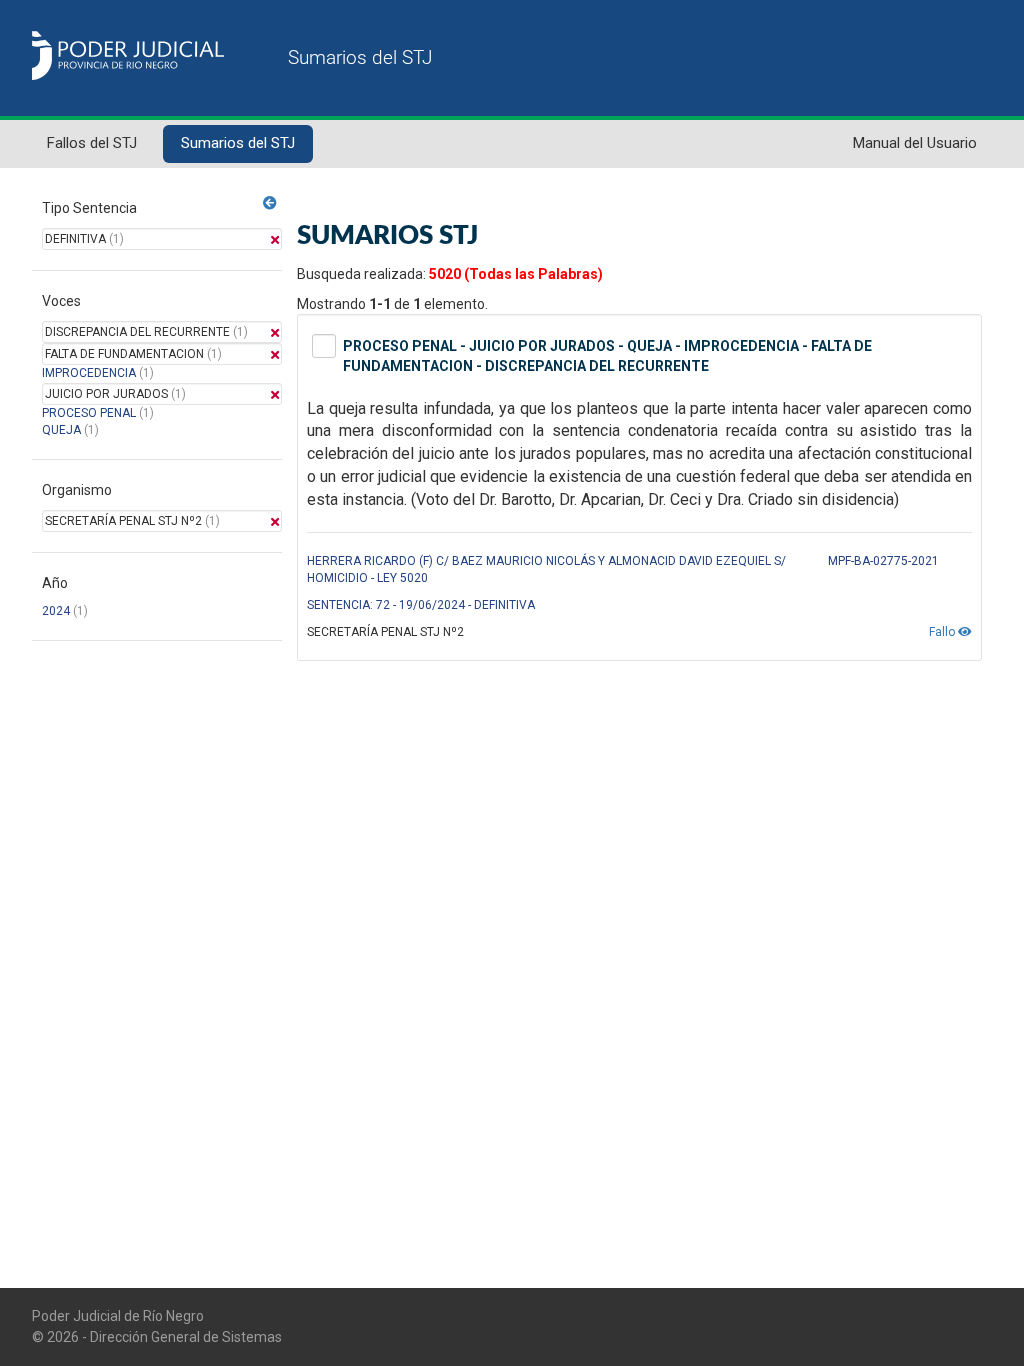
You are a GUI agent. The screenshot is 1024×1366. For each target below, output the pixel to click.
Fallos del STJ (92, 143)
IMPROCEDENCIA (89, 373)
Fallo (943, 632)
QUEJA (61, 430)
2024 (56, 611)
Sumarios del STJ (238, 143)
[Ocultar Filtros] (270, 203)
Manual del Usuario (915, 143)
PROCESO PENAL (89, 413)
